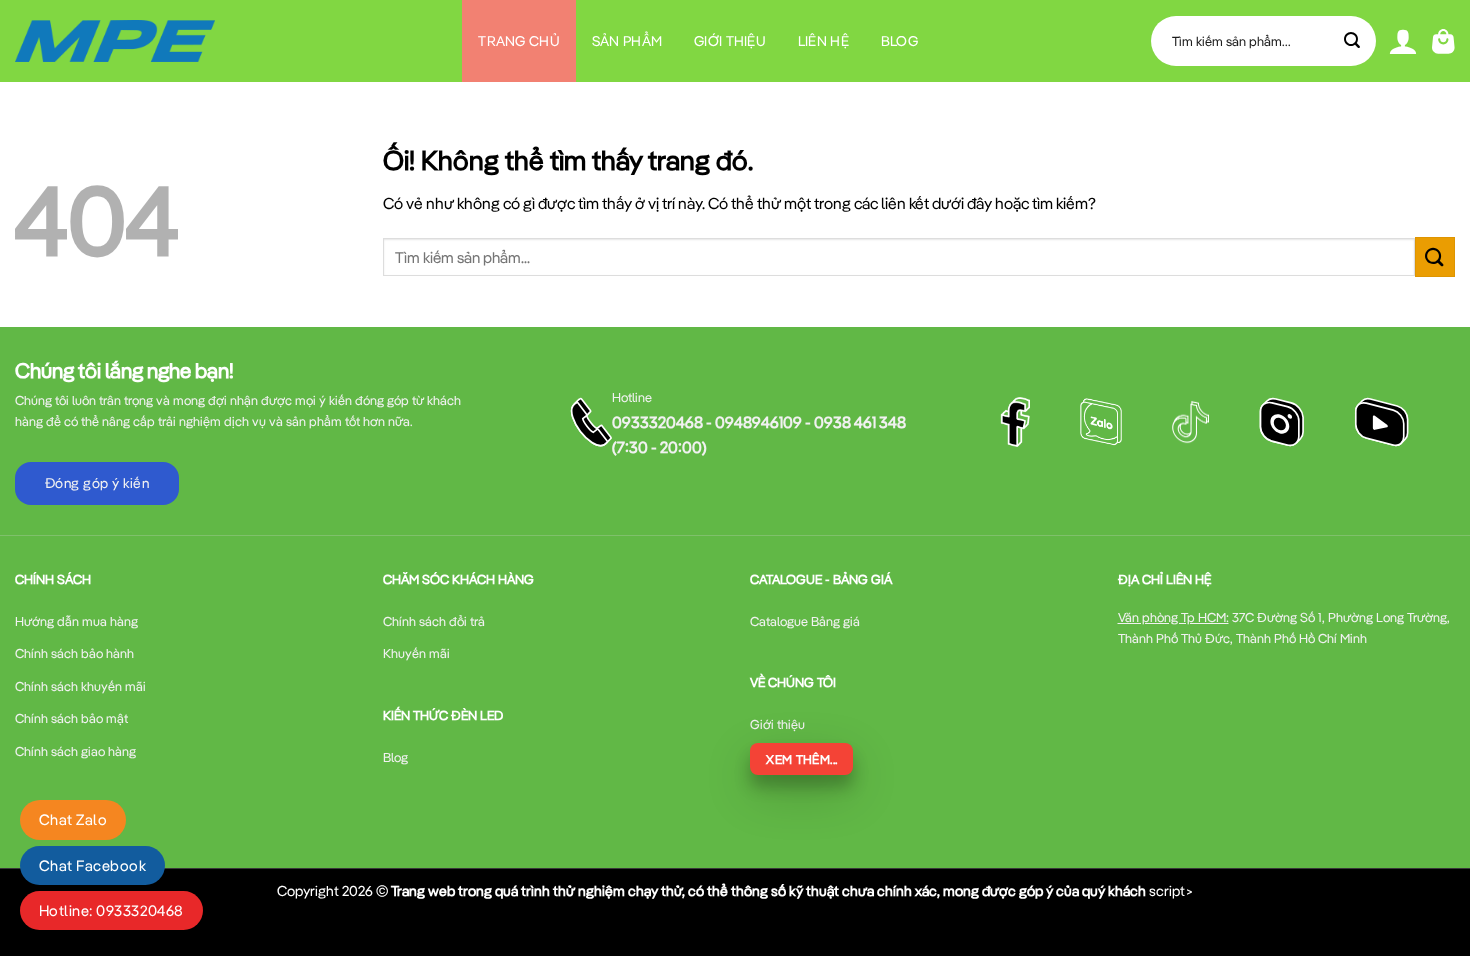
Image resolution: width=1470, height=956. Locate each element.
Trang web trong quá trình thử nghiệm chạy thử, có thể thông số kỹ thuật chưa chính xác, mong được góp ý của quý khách (768, 890)
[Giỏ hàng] (1443, 41)
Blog (899, 41)
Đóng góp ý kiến (97, 483)
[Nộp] (1353, 41)
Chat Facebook (92, 865)
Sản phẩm (627, 41)
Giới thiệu (730, 41)
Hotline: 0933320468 (111, 910)
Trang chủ (519, 41)
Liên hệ (823, 41)
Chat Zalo (73, 819)
